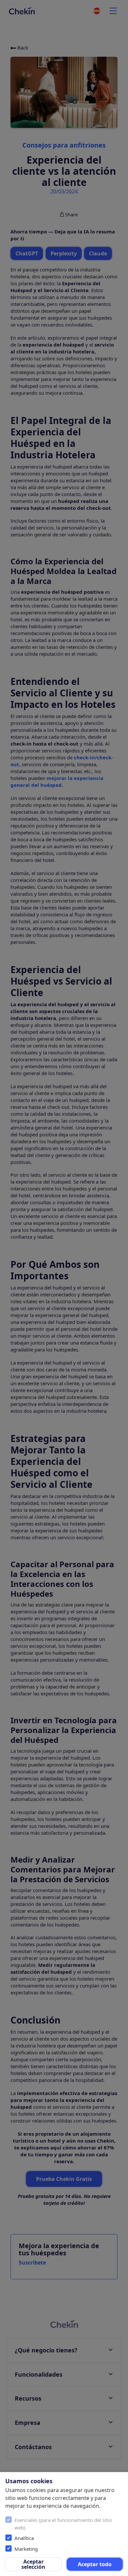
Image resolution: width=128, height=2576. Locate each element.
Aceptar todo (95, 2564)
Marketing (26, 2549)
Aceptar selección (33, 2564)
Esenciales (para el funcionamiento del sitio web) (63, 2524)
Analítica (24, 2538)
